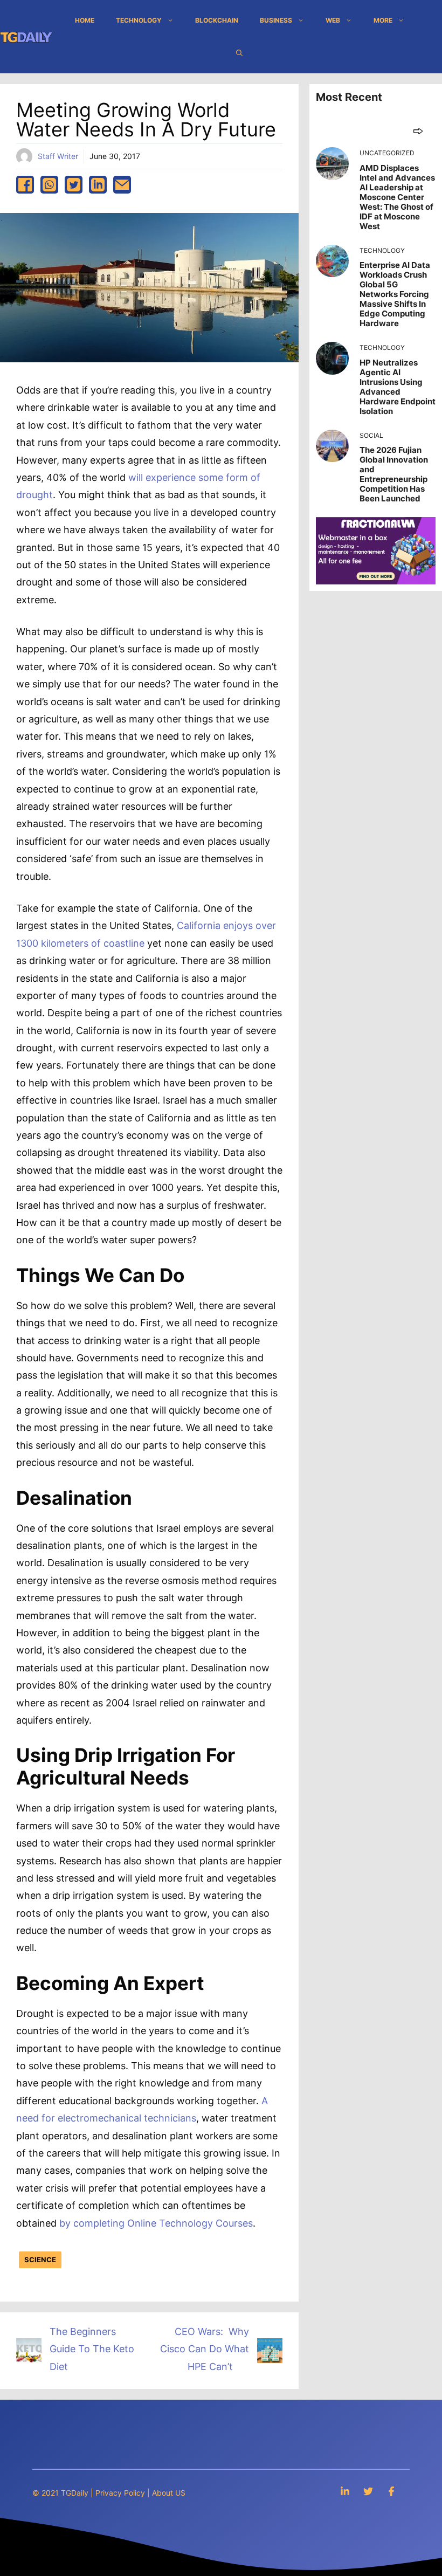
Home (85, 20)
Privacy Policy (120, 2493)
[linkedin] (98, 185)
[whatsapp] (49, 185)
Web (333, 20)
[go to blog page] (418, 131)
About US (169, 2493)
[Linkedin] (345, 2491)
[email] (122, 185)
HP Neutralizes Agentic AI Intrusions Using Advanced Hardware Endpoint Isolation (398, 387)
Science (40, 2260)
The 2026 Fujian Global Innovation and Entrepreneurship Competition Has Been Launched (394, 474)
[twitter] (74, 185)
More (383, 20)
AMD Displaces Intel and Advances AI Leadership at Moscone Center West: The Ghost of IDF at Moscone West (397, 197)
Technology (139, 20)
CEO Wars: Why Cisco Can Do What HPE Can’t (205, 2349)
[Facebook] (391, 2491)
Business (276, 20)
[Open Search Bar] (239, 53)
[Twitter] (368, 2491)
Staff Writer (58, 156)
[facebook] (25, 185)
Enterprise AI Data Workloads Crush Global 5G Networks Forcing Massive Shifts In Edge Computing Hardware (395, 294)
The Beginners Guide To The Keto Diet (92, 2349)
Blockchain (217, 20)
